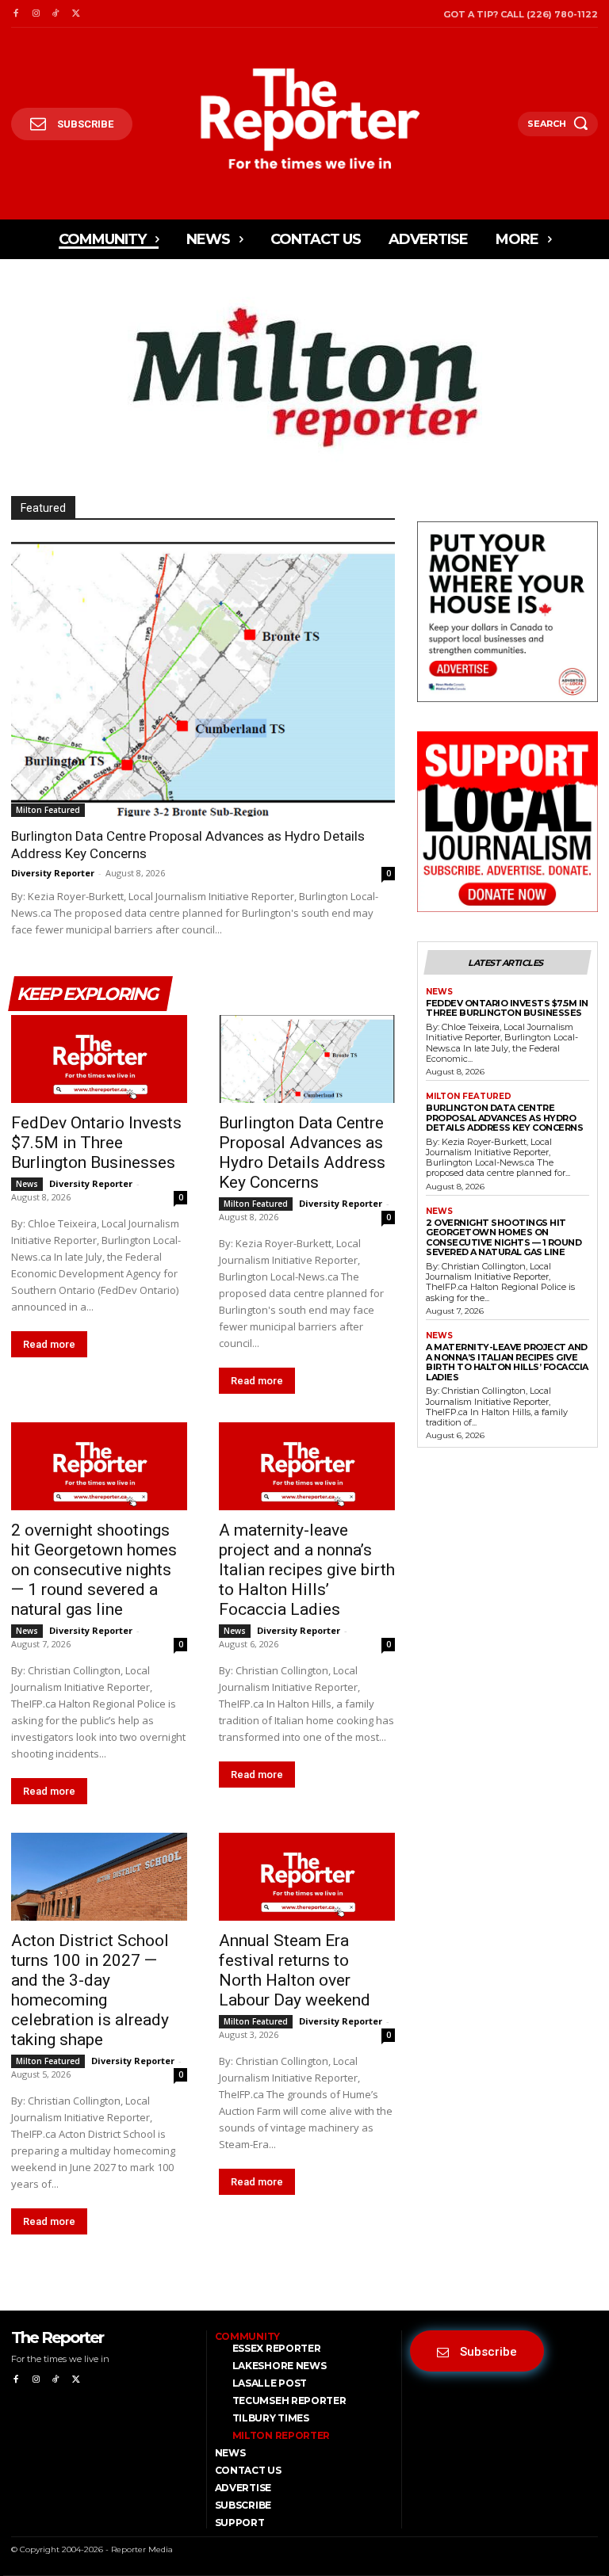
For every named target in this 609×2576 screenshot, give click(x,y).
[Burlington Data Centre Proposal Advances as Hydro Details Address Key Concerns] (203, 678)
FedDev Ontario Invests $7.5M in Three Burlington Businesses (96, 1143)
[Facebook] (15, 14)
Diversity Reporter (53, 873)
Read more (49, 1344)
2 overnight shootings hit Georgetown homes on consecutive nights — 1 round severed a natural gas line (94, 1570)
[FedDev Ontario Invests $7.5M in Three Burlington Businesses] (99, 1059)
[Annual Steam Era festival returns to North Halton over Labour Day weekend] (307, 1877)
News (27, 1184)
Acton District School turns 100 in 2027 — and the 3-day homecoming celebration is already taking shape (90, 1990)
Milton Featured (48, 810)
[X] (76, 14)
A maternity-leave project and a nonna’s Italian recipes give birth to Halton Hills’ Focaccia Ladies (307, 1570)
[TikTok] (56, 14)
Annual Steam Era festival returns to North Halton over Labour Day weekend (295, 1970)
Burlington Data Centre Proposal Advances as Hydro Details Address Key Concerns (302, 1153)
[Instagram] (35, 14)
